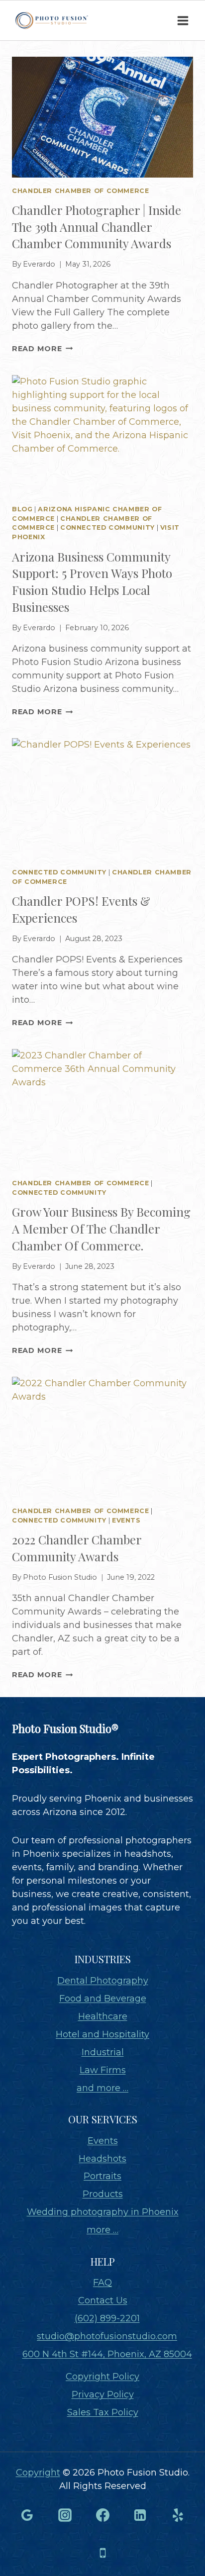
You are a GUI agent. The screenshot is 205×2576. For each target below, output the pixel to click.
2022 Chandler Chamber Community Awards (77, 1548)
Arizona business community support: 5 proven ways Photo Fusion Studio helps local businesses (92, 582)
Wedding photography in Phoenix (103, 2212)
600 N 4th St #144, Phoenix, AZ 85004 (107, 2354)
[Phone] (102, 2553)
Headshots (102, 2159)
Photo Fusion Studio (60, 1577)
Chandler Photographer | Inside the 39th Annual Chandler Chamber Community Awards (97, 227)
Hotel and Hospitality (102, 2034)
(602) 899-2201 (107, 2318)
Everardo (39, 264)
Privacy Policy (103, 2394)
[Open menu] (183, 20)
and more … (102, 2088)
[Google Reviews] (27, 2515)
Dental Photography (103, 1981)
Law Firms (103, 2070)
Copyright (38, 2473)
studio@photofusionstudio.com (107, 2336)
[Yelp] (178, 2515)
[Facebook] (102, 2515)
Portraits (102, 2176)
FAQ (102, 2283)
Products (103, 2194)
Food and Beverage (103, 1999)
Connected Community (107, 527)
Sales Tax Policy (103, 2412)
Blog (22, 509)
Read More (42, 349)
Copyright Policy (102, 2377)
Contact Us (103, 2300)
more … (102, 2230)
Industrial (103, 2052)
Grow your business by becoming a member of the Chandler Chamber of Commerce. (101, 1228)
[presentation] (102, 117)
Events (126, 1520)
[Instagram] (65, 2515)
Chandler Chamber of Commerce (81, 191)
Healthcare (103, 2016)
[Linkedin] (140, 2515)
